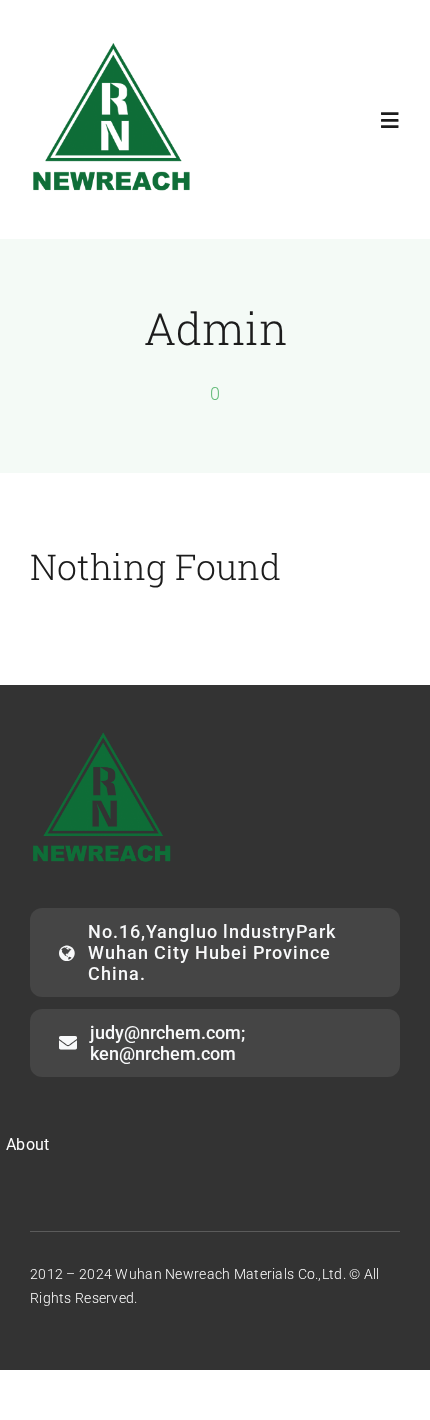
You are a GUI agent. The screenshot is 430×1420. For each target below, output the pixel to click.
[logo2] (112, 46)
